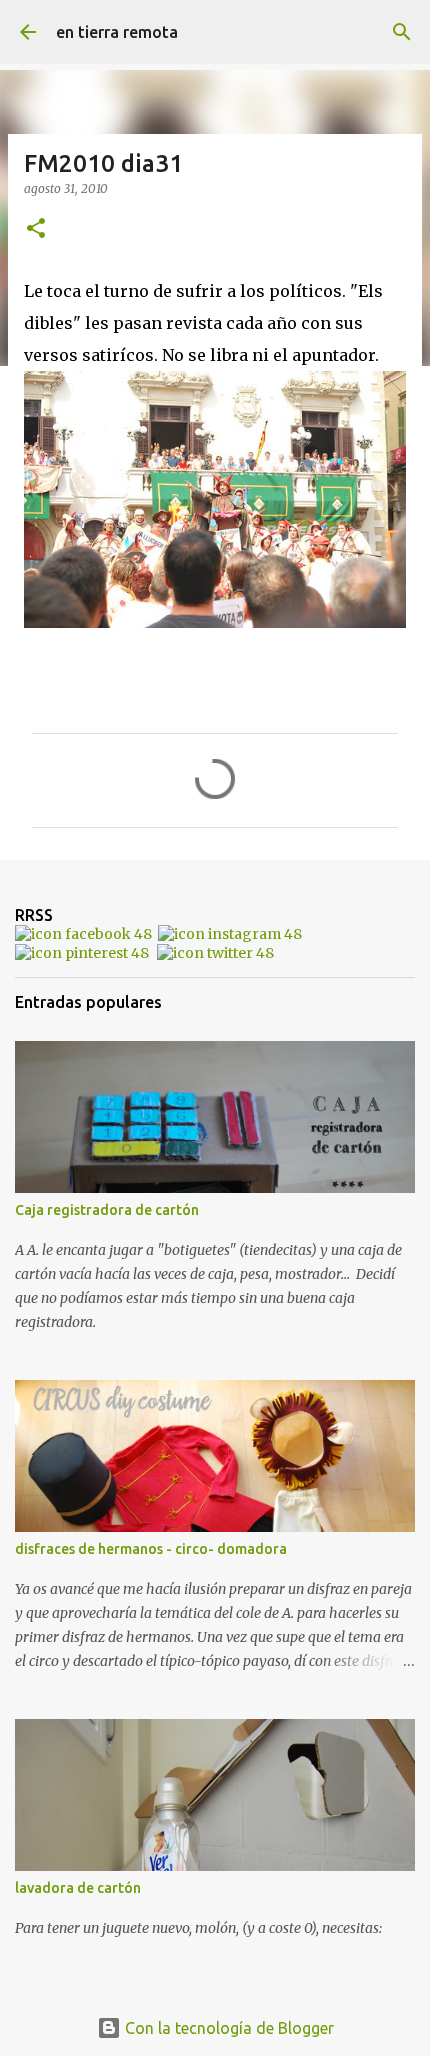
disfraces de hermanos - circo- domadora (151, 1549)
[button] (36, 229)
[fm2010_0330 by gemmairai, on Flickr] (215, 622)
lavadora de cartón (78, 1888)
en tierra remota (117, 32)
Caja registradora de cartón (107, 1210)
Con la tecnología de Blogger (227, 2028)
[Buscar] (402, 32)
